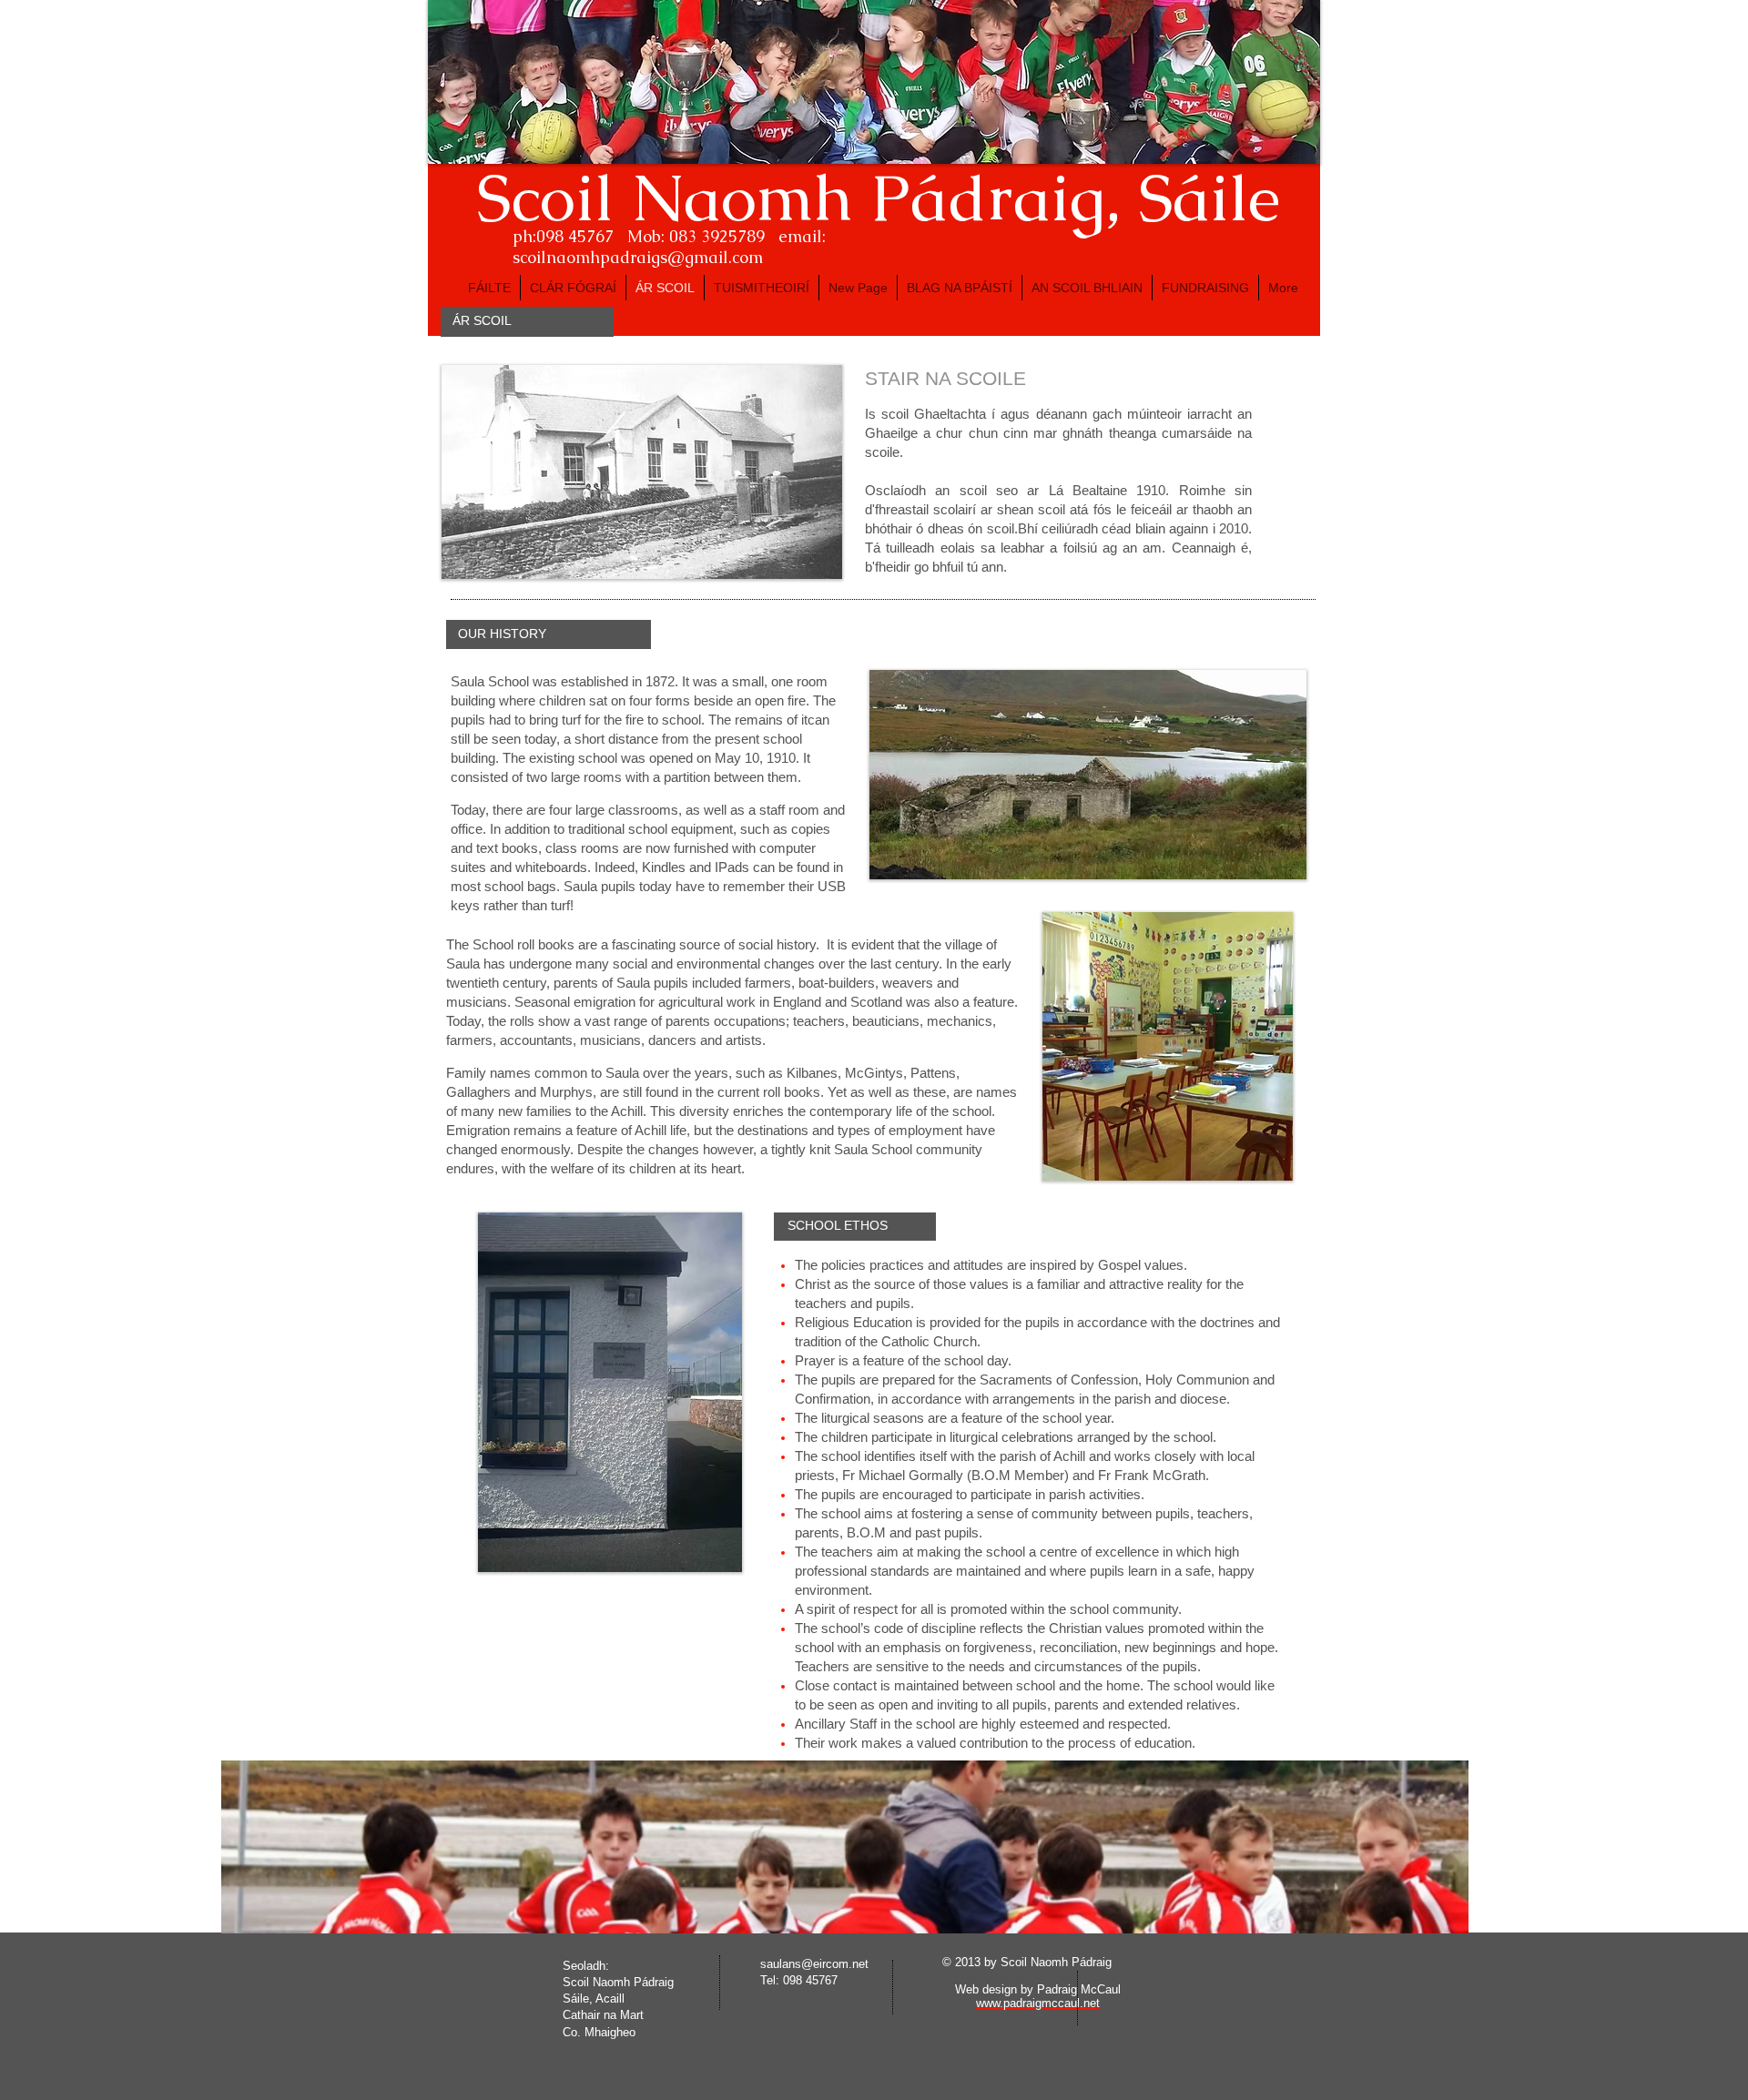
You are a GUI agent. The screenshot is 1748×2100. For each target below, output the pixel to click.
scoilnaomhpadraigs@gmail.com (638, 257)
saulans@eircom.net (814, 1964)
